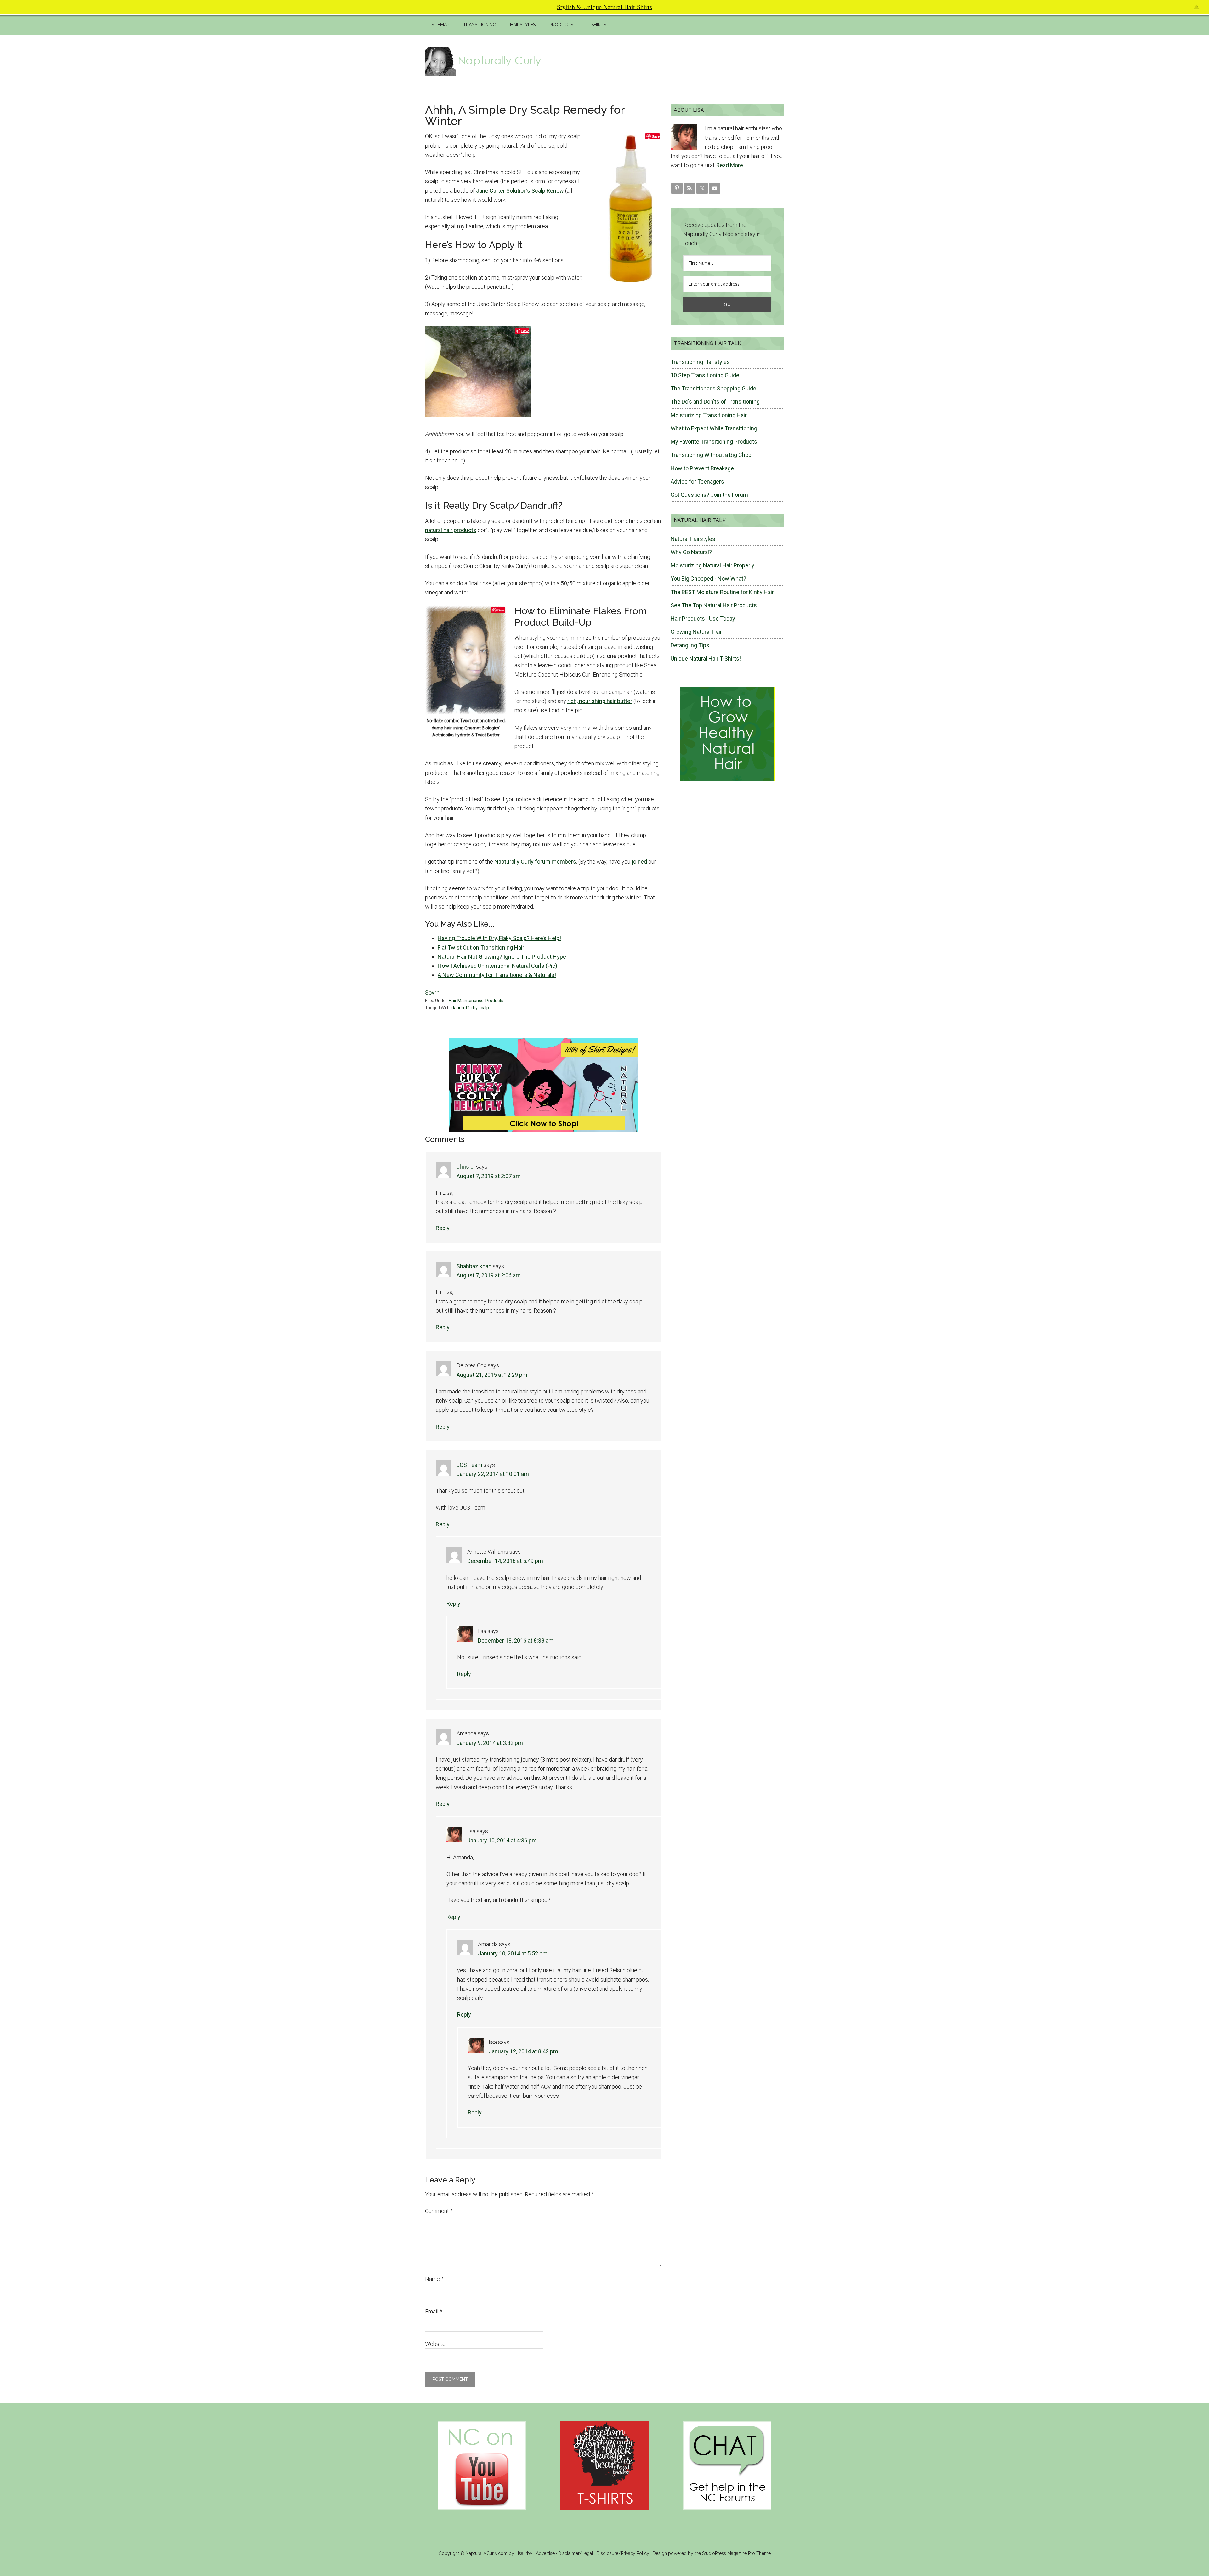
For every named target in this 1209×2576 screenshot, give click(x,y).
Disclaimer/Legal (576, 2553)
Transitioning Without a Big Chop (711, 455)
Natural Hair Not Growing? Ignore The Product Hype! (503, 957)
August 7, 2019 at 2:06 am (489, 1275)
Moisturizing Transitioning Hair (709, 415)
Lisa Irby (524, 2553)
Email (434, 2311)
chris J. (466, 1167)
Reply (443, 1228)
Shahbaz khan (474, 1266)
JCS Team (469, 1465)
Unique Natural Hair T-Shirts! (706, 658)
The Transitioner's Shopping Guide (713, 388)
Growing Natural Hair (696, 632)
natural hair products (451, 530)
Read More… (732, 165)
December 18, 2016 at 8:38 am (516, 1640)
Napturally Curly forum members (535, 862)
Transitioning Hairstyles (700, 362)
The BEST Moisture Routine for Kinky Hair (722, 592)
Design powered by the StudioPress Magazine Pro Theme (712, 2553)
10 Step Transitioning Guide (705, 375)
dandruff (460, 1008)
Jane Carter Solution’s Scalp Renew (520, 191)
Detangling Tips (690, 645)
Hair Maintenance (466, 1001)
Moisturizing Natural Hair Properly (712, 565)
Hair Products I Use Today (703, 618)
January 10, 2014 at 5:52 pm (513, 1953)
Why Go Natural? (691, 552)
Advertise (545, 2553)
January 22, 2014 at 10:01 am (493, 1474)
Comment (439, 2211)
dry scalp (480, 1008)
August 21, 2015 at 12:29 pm (492, 1375)
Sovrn (432, 993)
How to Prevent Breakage (702, 468)
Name (434, 2279)
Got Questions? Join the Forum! (710, 495)
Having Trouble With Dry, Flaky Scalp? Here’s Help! (499, 938)
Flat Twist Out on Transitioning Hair (481, 948)
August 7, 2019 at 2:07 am (489, 1176)
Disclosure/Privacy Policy (623, 2553)
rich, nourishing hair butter (600, 701)
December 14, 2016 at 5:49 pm (505, 1561)
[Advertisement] (669, 61)
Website (435, 2344)
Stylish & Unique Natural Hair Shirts (604, 7)
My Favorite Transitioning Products (714, 442)
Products (494, 1001)
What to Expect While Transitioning (714, 428)
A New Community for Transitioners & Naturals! (497, 975)
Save (656, 136)
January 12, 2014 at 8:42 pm (523, 2051)
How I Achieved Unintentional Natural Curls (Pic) (497, 966)
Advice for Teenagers (697, 482)
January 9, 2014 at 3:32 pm (490, 1743)
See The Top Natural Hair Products (714, 605)
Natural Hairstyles (693, 539)
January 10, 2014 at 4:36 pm (502, 1840)
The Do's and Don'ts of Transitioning (715, 402)
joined (639, 862)
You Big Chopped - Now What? (708, 579)
